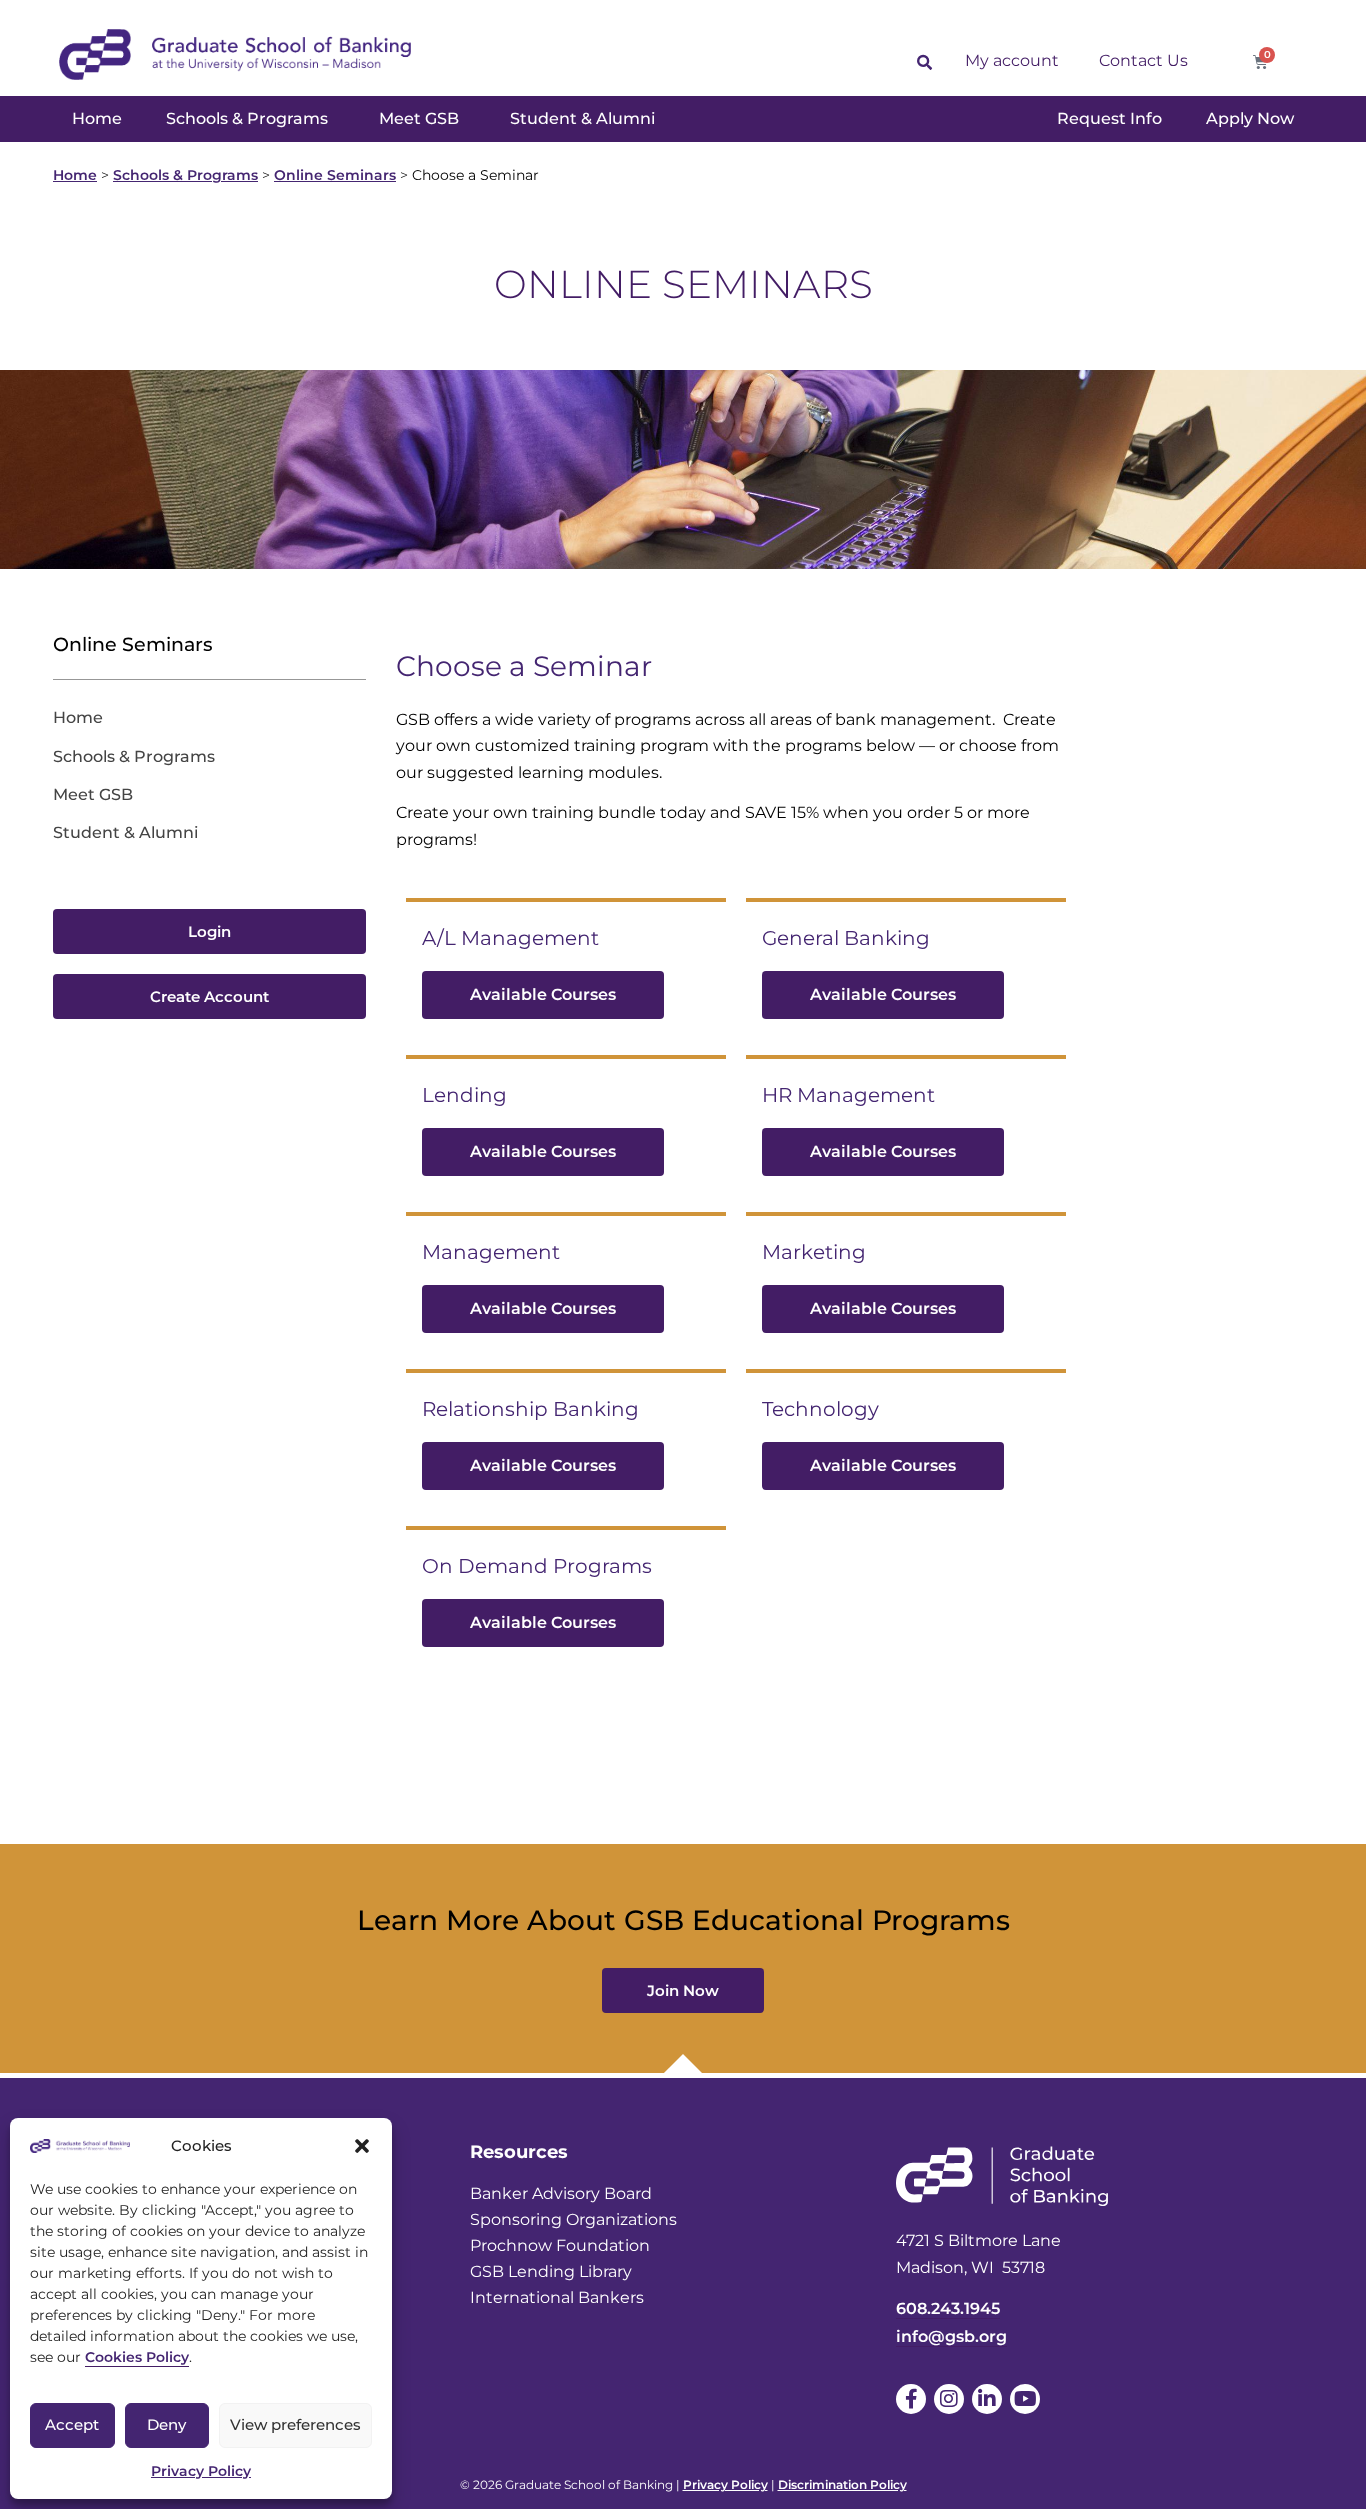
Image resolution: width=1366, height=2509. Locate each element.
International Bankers (557, 2297)
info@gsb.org (951, 2336)
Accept (72, 2424)
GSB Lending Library (551, 2271)
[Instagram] (949, 2399)
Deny (166, 2424)
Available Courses (543, 994)
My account (1012, 60)
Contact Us (1143, 60)
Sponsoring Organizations (573, 2219)
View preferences (295, 2424)
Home (75, 175)
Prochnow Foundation (560, 2245)
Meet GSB (93, 794)
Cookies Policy (137, 2357)
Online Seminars (335, 175)
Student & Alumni (125, 832)
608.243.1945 (948, 2308)
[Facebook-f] (911, 2399)
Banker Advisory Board (561, 2193)
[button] (362, 2146)
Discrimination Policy (842, 2484)
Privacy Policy (201, 2471)
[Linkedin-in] (987, 2399)
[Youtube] (1025, 2399)
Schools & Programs (185, 175)
